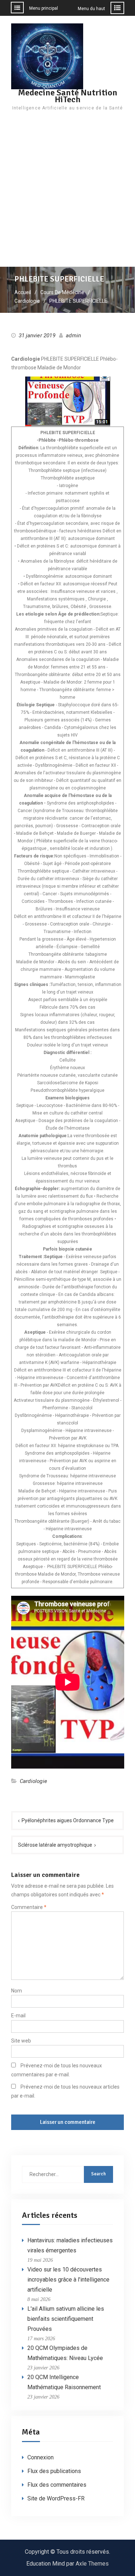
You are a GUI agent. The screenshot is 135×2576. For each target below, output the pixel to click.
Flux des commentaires (57, 2485)
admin (73, 335)
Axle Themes (92, 2564)
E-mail (18, 2016)
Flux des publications (54, 2471)
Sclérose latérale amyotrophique (55, 1845)
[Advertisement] (67, 196)
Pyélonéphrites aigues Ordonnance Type (68, 1820)
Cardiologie (33, 1781)
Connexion (40, 2457)
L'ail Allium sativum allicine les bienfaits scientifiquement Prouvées (66, 2319)
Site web (21, 2041)
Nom (17, 1991)
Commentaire (29, 1907)
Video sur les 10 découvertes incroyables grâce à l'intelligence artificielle (68, 2280)
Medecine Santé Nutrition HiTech (68, 96)
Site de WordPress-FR (56, 2498)
